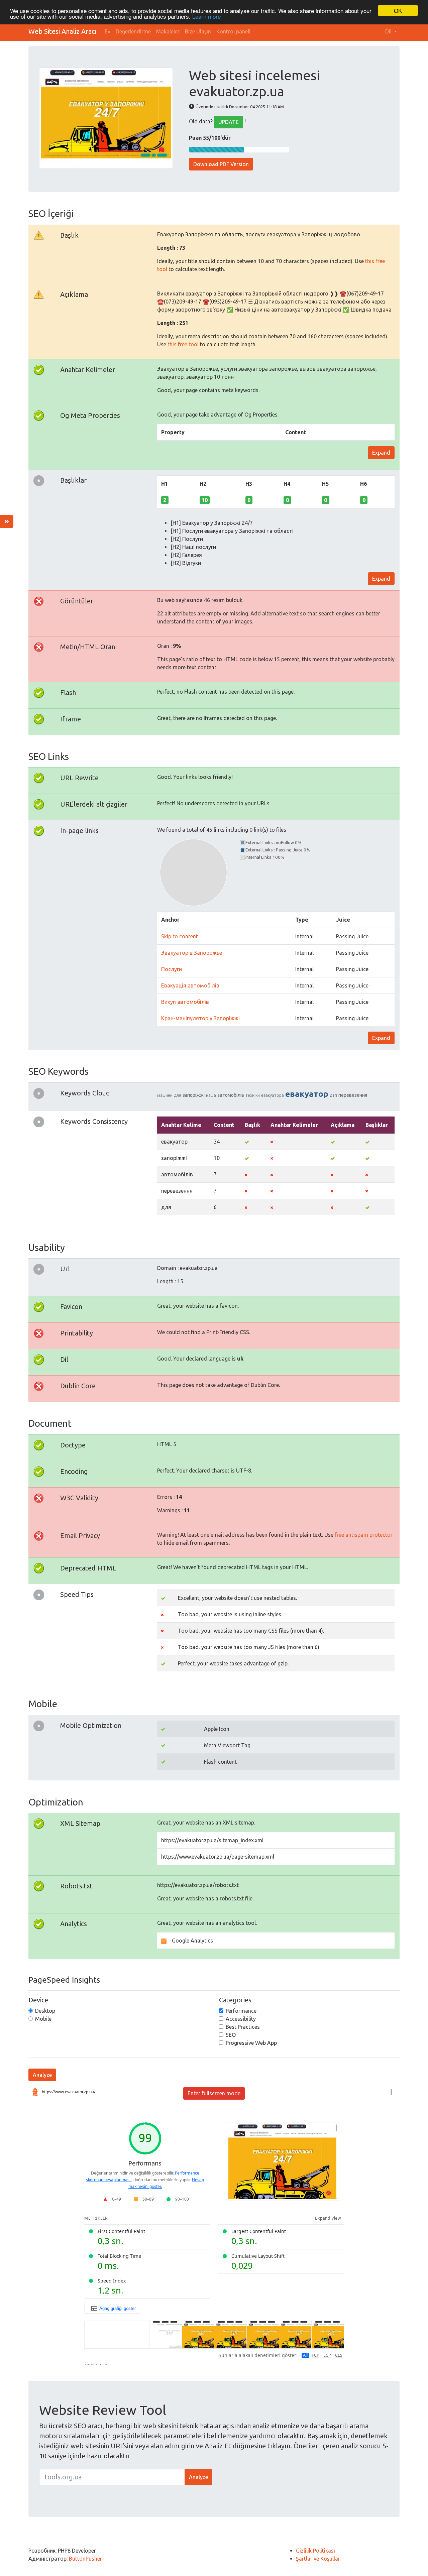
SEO (231, 2035)
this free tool (183, 344)
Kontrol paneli (233, 31)
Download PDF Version (221, 164)
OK (398, 11)
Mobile (43, 2019)
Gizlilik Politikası (315, 2551)
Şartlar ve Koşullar (318, 2559)
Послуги (172, 969)
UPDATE (229, 122)
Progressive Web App (251, 2043)
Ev (108, 31)
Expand (381, 453)
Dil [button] (389, 31)
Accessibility (241, 2019)
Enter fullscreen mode (214, 2093)
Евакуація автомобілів (190, 985)
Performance (241, 2011)
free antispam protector (364, 1535)
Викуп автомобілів (185, 1002)
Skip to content (180, 936)
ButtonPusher (85, 2559)
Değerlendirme (133, 31)
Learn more (206, 17)
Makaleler (168, 31)
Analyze (42, 2075)
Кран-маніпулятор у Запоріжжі (200, 1018)
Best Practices (243, 2027)
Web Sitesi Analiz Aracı (63, 31)
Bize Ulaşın (198, 31)
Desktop (45, 2011)
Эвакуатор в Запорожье (192, 953)
